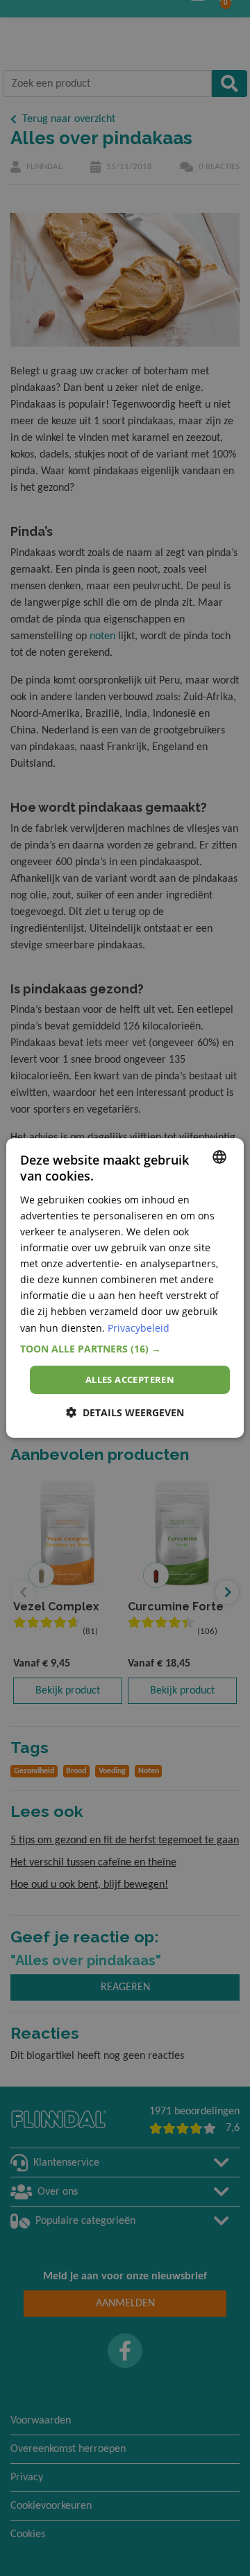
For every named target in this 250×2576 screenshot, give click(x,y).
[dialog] (125, 1288)
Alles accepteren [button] (130, 1380)
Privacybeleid (139, 1327)
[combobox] (219, 1157)
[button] (125, 1349)
